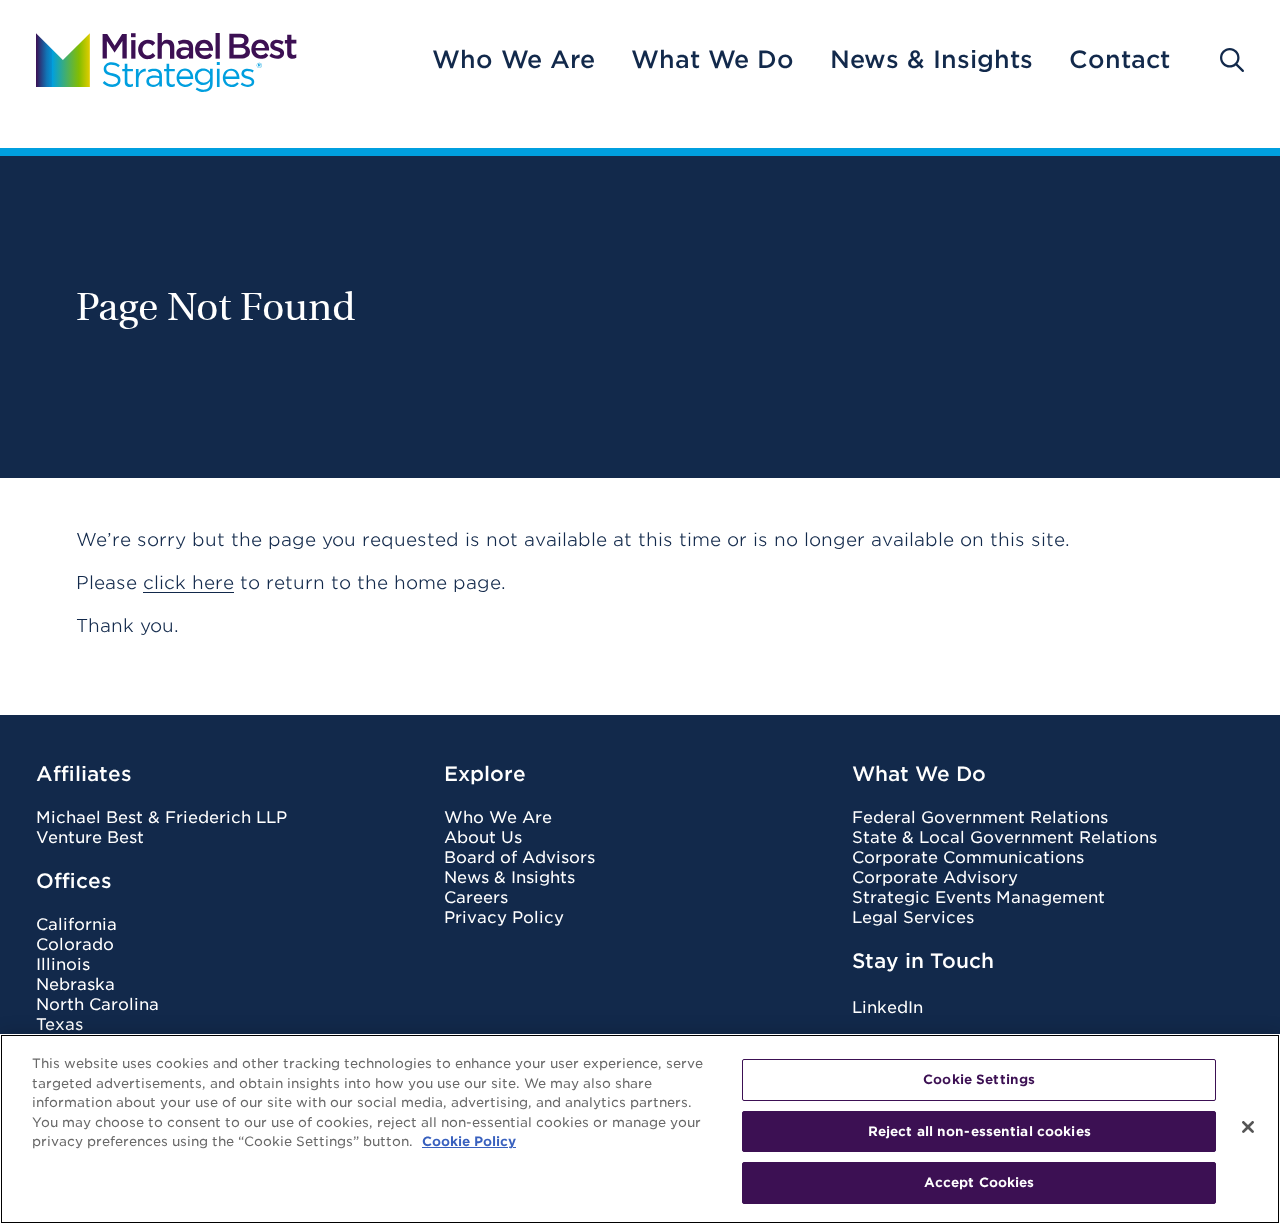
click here (188, 582)
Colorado (75, 945)
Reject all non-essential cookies (979, 1131)
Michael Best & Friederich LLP (161, 818)
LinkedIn (887, 1007)
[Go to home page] (166, 60)
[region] (640, 1129)
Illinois (63, 965)
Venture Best (90, 838)
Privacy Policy (504, 918)
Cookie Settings (979, 1079)
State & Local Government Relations (1004, 838)
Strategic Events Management (978, 898)
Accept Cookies (979, 1182)
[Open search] (1232, 60)
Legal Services (913, 918)
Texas (59, 1025)
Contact (1119, 60)
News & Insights (931, 60)
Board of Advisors (519, 858)
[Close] (1248, 1127)
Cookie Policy (469, 1141)
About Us (483, 838)
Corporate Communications (968, 858)
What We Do (712, 60)
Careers (476, 898)
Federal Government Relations (980, 818)
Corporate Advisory (935, 878)
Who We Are (513, 60)
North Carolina (97, 1005)
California (76, 925)
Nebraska (75, 985)
